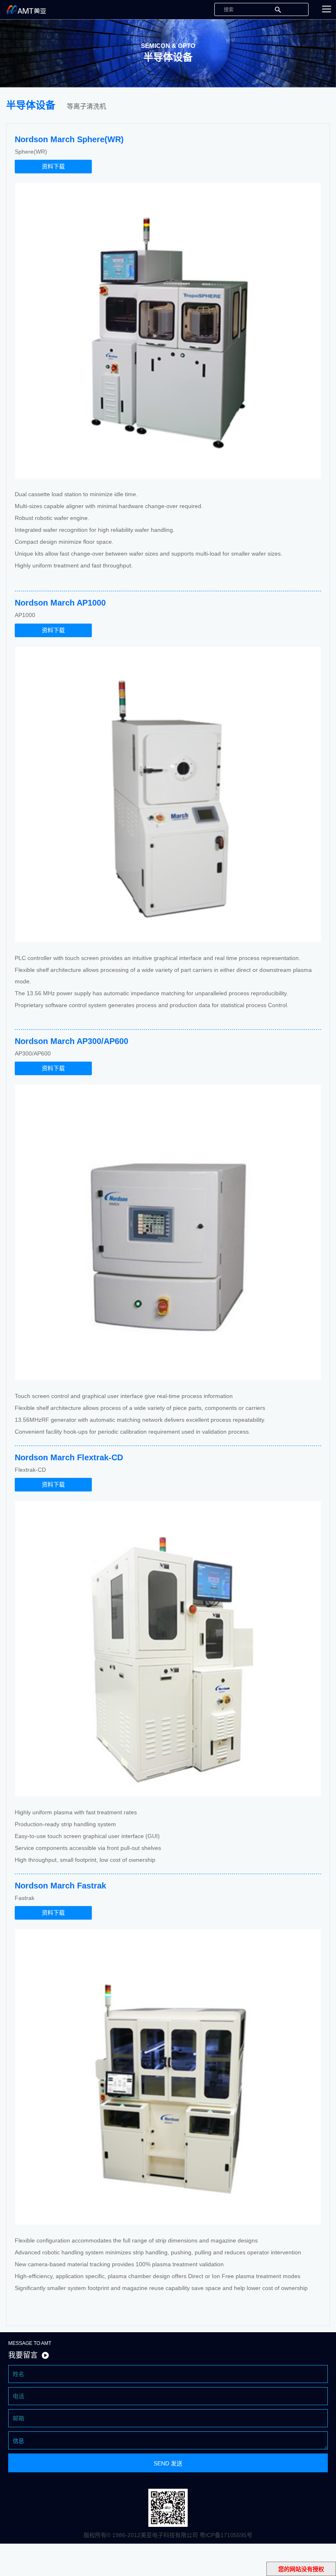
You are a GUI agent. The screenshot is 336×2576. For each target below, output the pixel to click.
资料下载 (53, 166)
